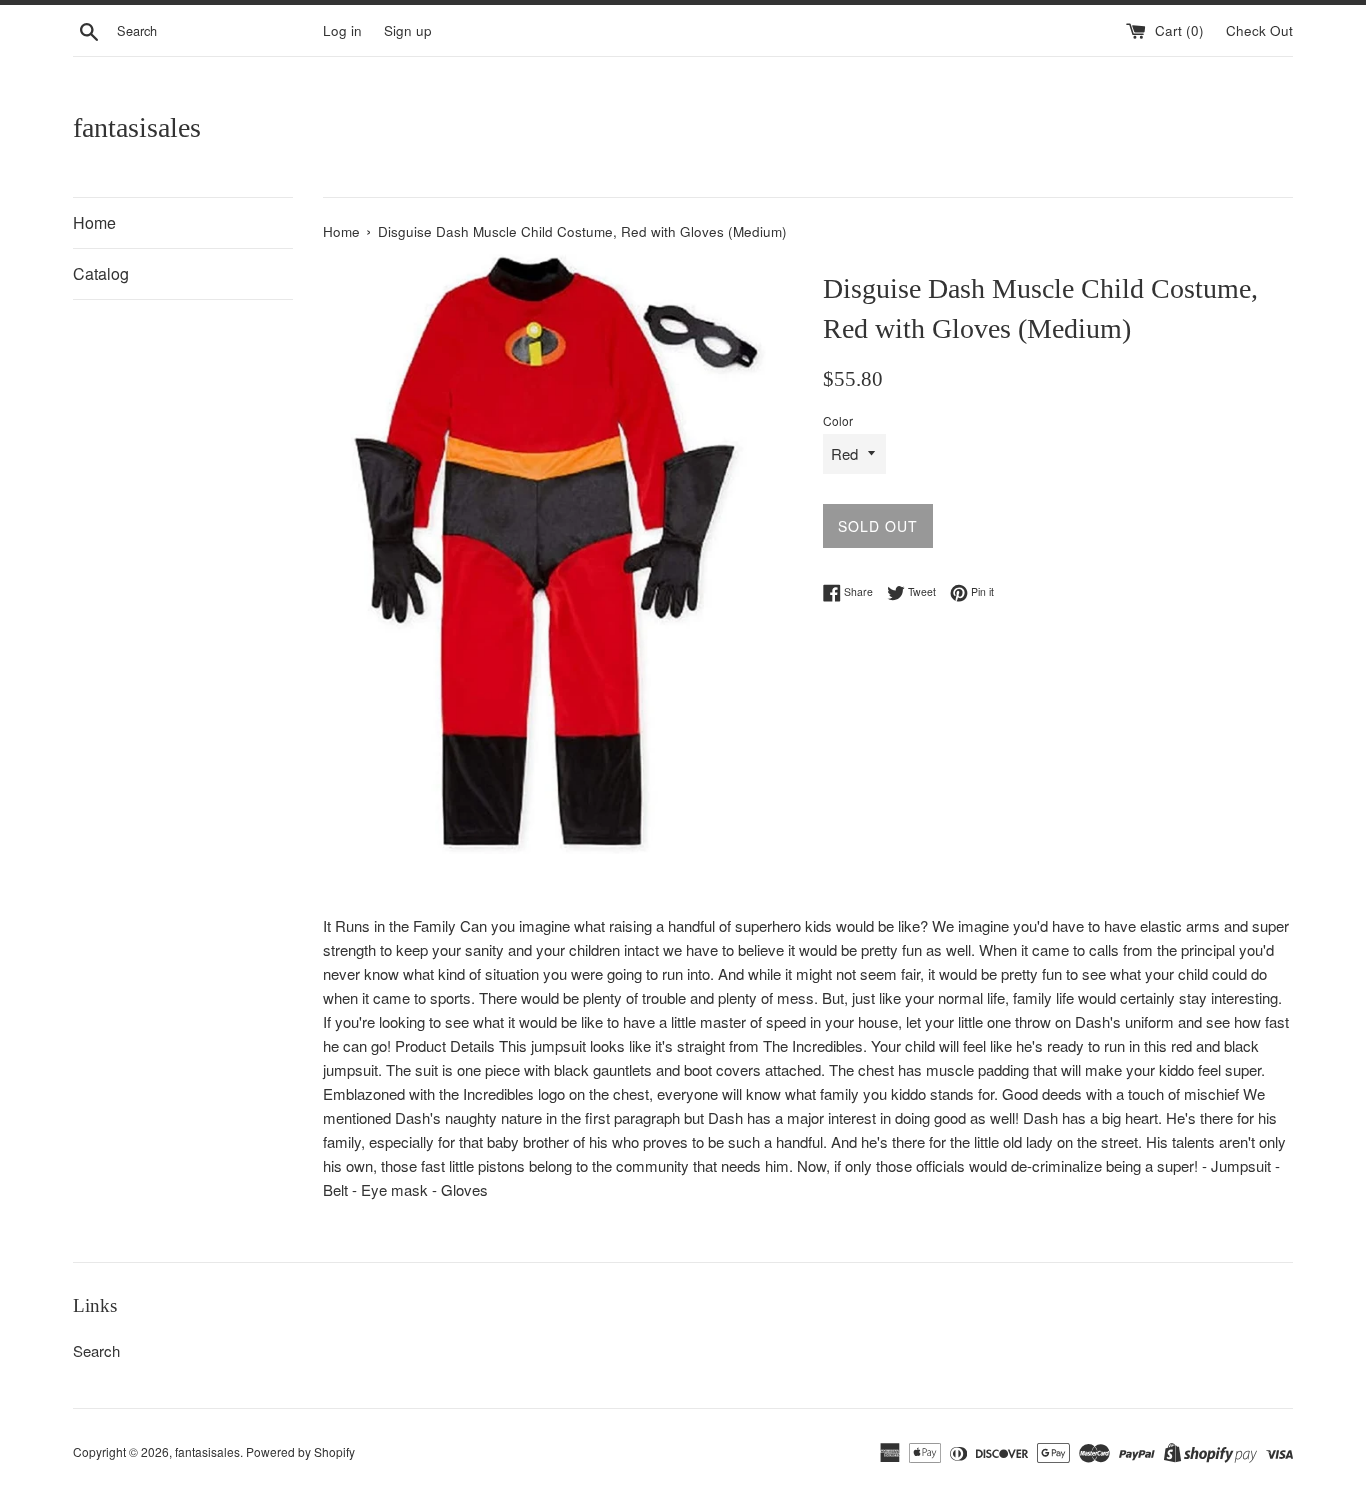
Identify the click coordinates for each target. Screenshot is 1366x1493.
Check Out (1259, 30)
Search (96, 1350)
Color (838, 420)
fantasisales (137, 127)
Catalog (101, 273)
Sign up (408, 30)
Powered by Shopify (300, 1451)
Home (94, 222)
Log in (342, 30)
